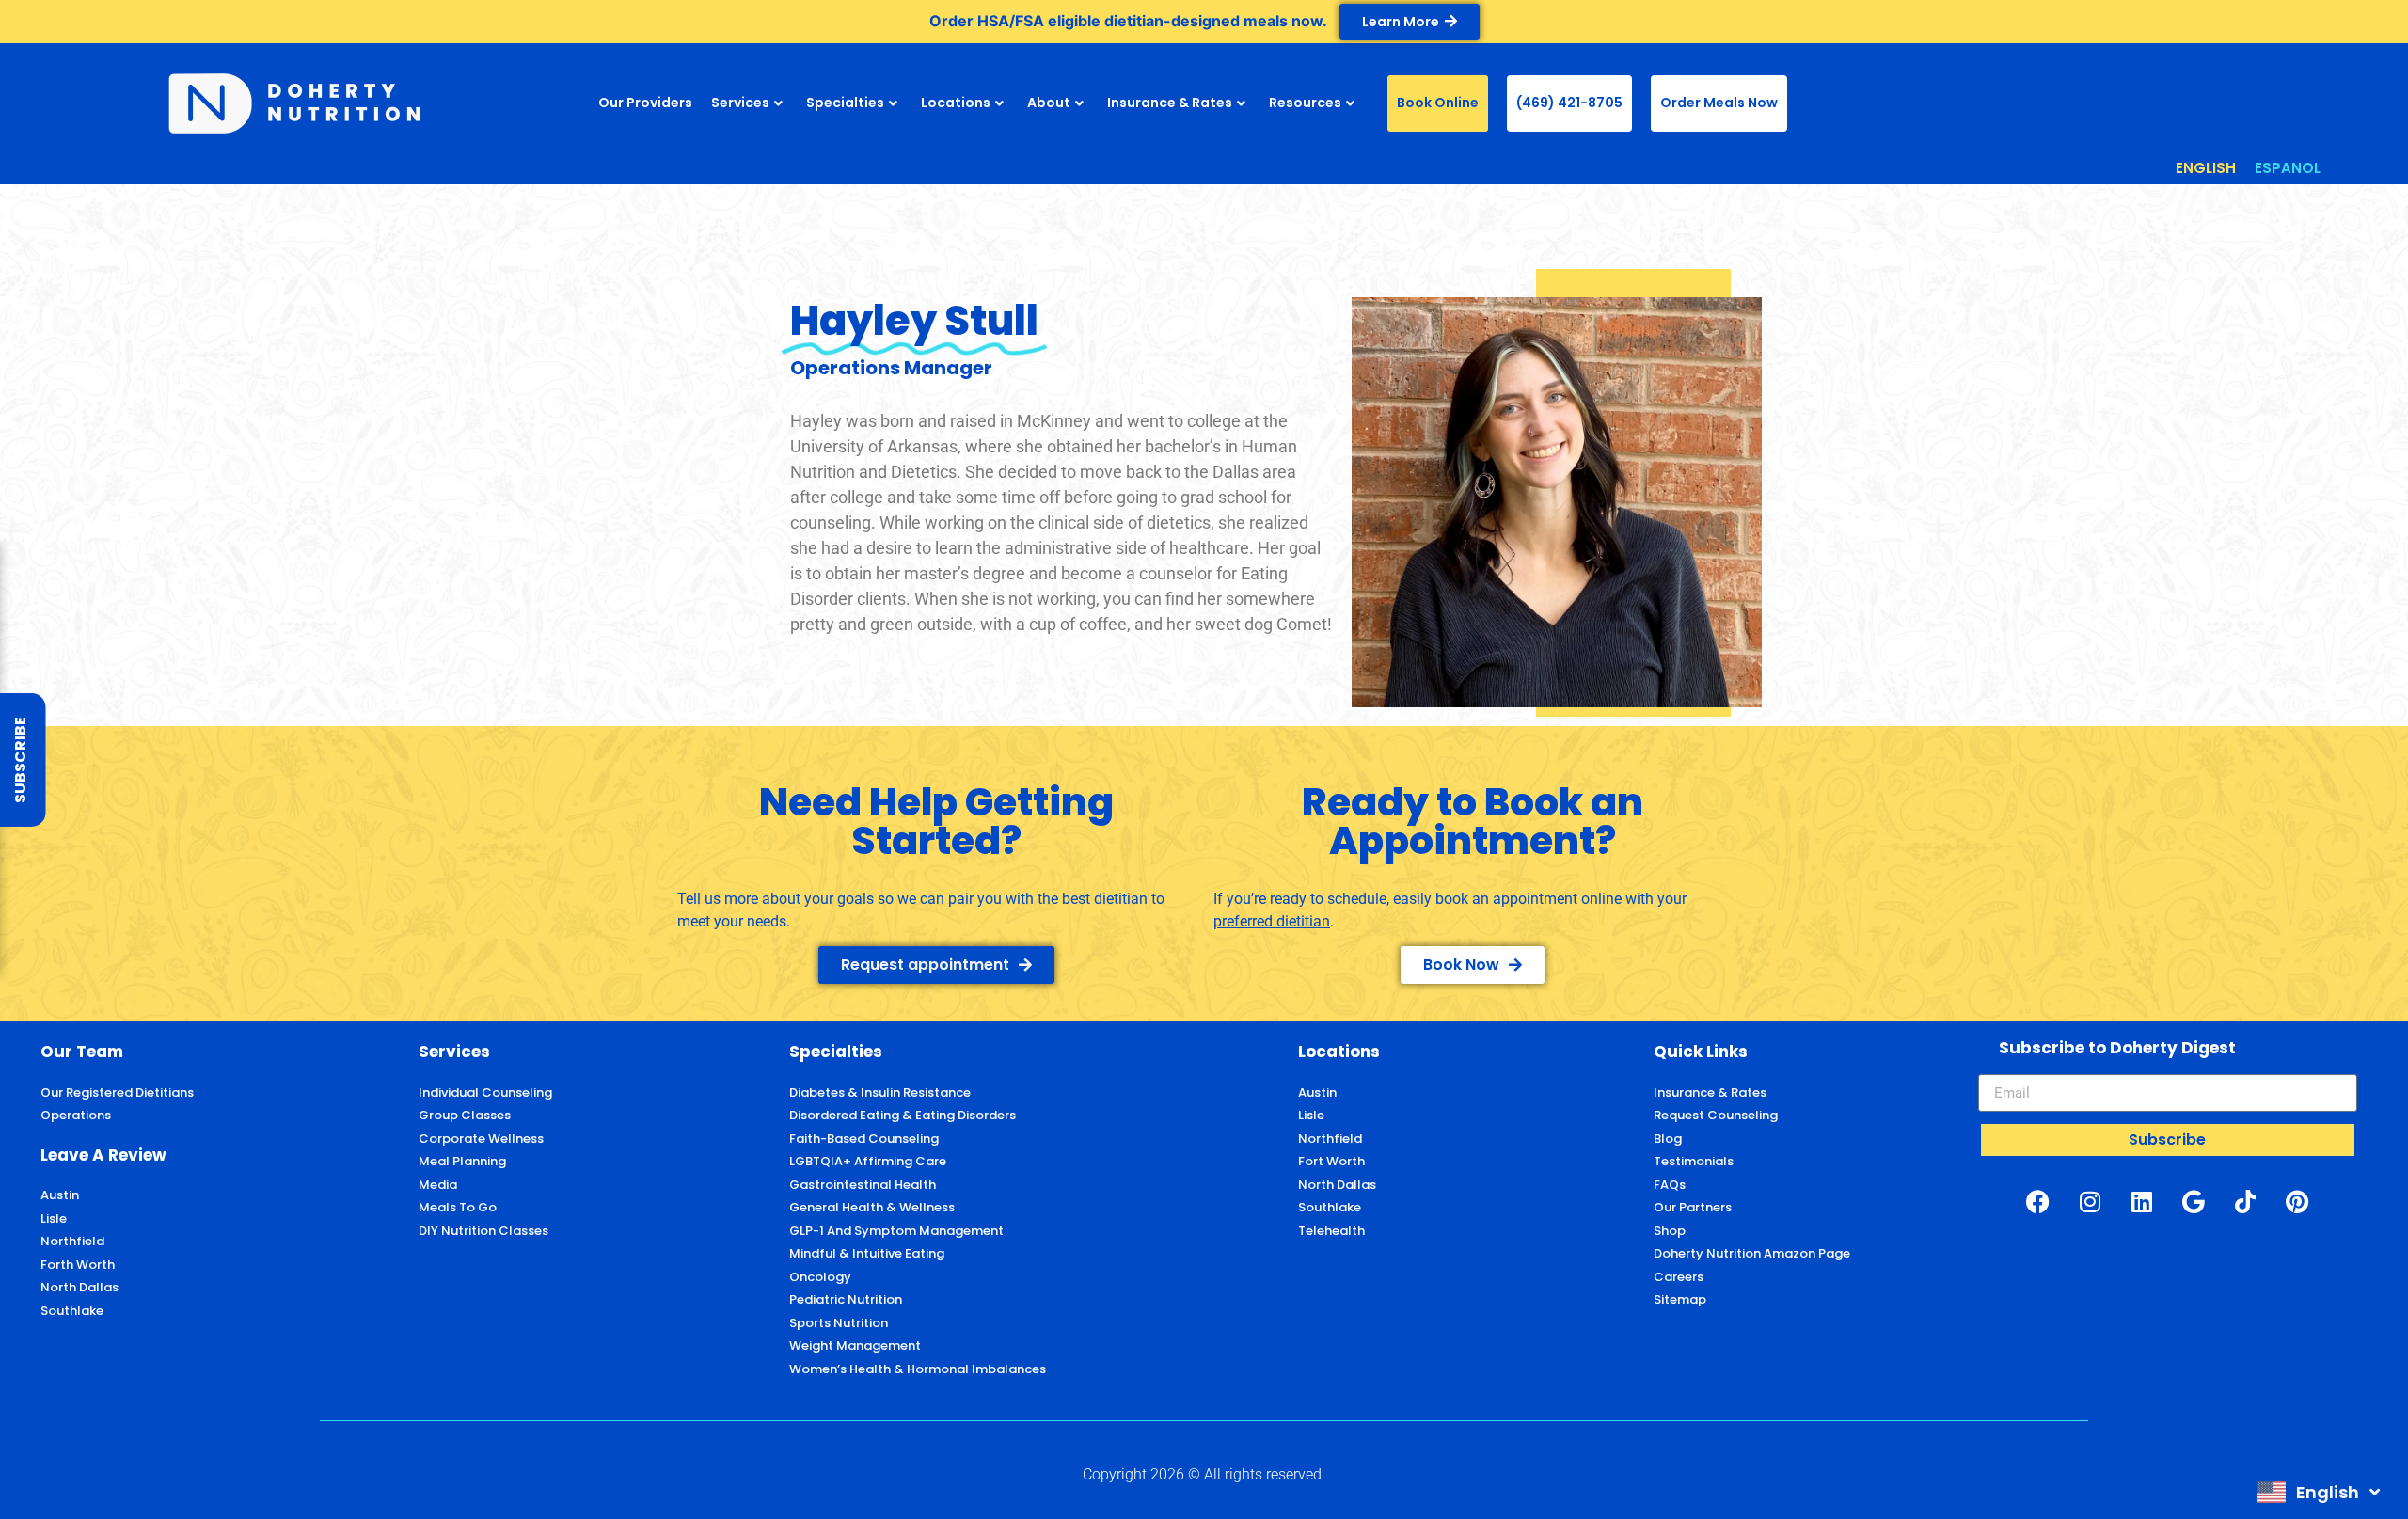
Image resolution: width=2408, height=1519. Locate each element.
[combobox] (2319, 1492)
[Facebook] (2038, 1201)
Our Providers (645, 103)
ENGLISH (2206, 168)
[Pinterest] (2297, 1201)
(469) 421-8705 (1569, 103)
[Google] (2194, 1201)
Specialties (845, 103)
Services (740, 103)
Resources (1305, 103)
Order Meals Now (1719, 103)
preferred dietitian (1272, 921)
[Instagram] (2090, 1201)
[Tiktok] (2245, 1201)
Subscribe (20, 760)
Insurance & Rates (1170, 103)
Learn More (1401, 22)
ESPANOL (2288, 168)
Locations (956, 103)
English (2328, 1492)
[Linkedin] (2142, 1201)
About (1049, 103)
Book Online (1438, 103)
